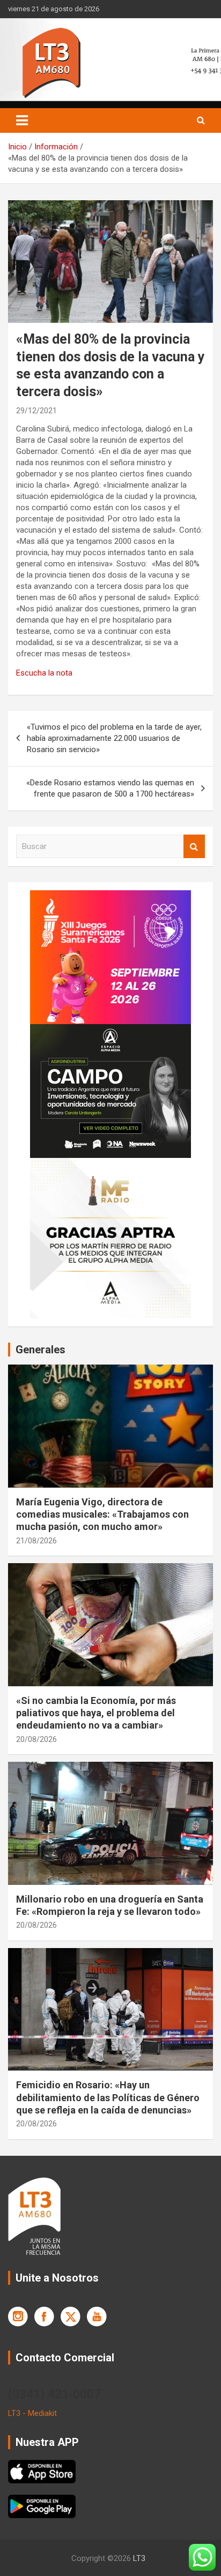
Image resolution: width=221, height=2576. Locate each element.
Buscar (194, 847)
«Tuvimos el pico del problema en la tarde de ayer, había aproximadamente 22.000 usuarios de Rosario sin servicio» (114, 738)
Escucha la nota (44, 673)
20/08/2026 (36, 1739)
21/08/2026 (36, 1541)
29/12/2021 (36, 411)
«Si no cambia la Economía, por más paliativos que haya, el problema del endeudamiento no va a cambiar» (96, 1713)
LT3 (139, 2558)
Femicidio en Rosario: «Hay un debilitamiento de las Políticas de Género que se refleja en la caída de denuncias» (108, 2097)
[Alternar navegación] (22, 120)
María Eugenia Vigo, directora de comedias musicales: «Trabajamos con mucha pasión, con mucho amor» (102, 1514)
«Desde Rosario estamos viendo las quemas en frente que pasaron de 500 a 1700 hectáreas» (110, 788)
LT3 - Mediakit (32, 2413)
